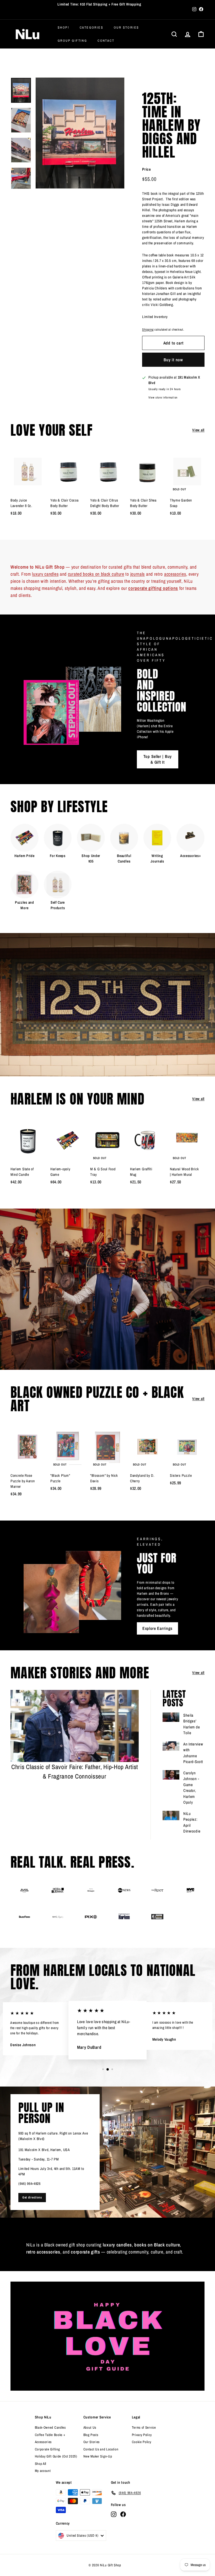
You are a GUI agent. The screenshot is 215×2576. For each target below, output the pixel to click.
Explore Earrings (157, 1628)
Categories (92, 28)
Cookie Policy (142, 2442)
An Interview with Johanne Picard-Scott (193, 1753)
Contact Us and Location (101, 2449)
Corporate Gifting (47, 2449)
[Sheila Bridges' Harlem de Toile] (171, 1717)
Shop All (41, 2464)
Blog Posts (91, 2435)
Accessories (43, 2442)
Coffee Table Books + (50, 2435)
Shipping (148, 330)
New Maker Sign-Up (98, 2456)
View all (198, 430)
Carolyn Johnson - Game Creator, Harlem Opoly (191, 1788)
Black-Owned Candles (50, 2427)
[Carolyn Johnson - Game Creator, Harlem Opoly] (171, 1775)
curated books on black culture (96, 574)
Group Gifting (72, 41)
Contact (106, 41)
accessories (175, 574)
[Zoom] (80, 133)
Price (147, 169)
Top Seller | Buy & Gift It (158, 759)
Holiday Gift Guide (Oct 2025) (56, 2456)
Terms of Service (144, 2427)
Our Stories (126, 28)
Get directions (32, 2197)
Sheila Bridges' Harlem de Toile (192, 1724)
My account (43, 2471)
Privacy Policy (142, 2435)
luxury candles (45, 574)
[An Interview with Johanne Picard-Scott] (171, 1746)
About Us (90, 2427)
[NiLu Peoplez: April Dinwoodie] (171, 1815)
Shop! (63, 28)
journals (138, 574)
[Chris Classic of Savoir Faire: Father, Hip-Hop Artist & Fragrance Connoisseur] (75, 1726)
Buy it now (173, 360)
